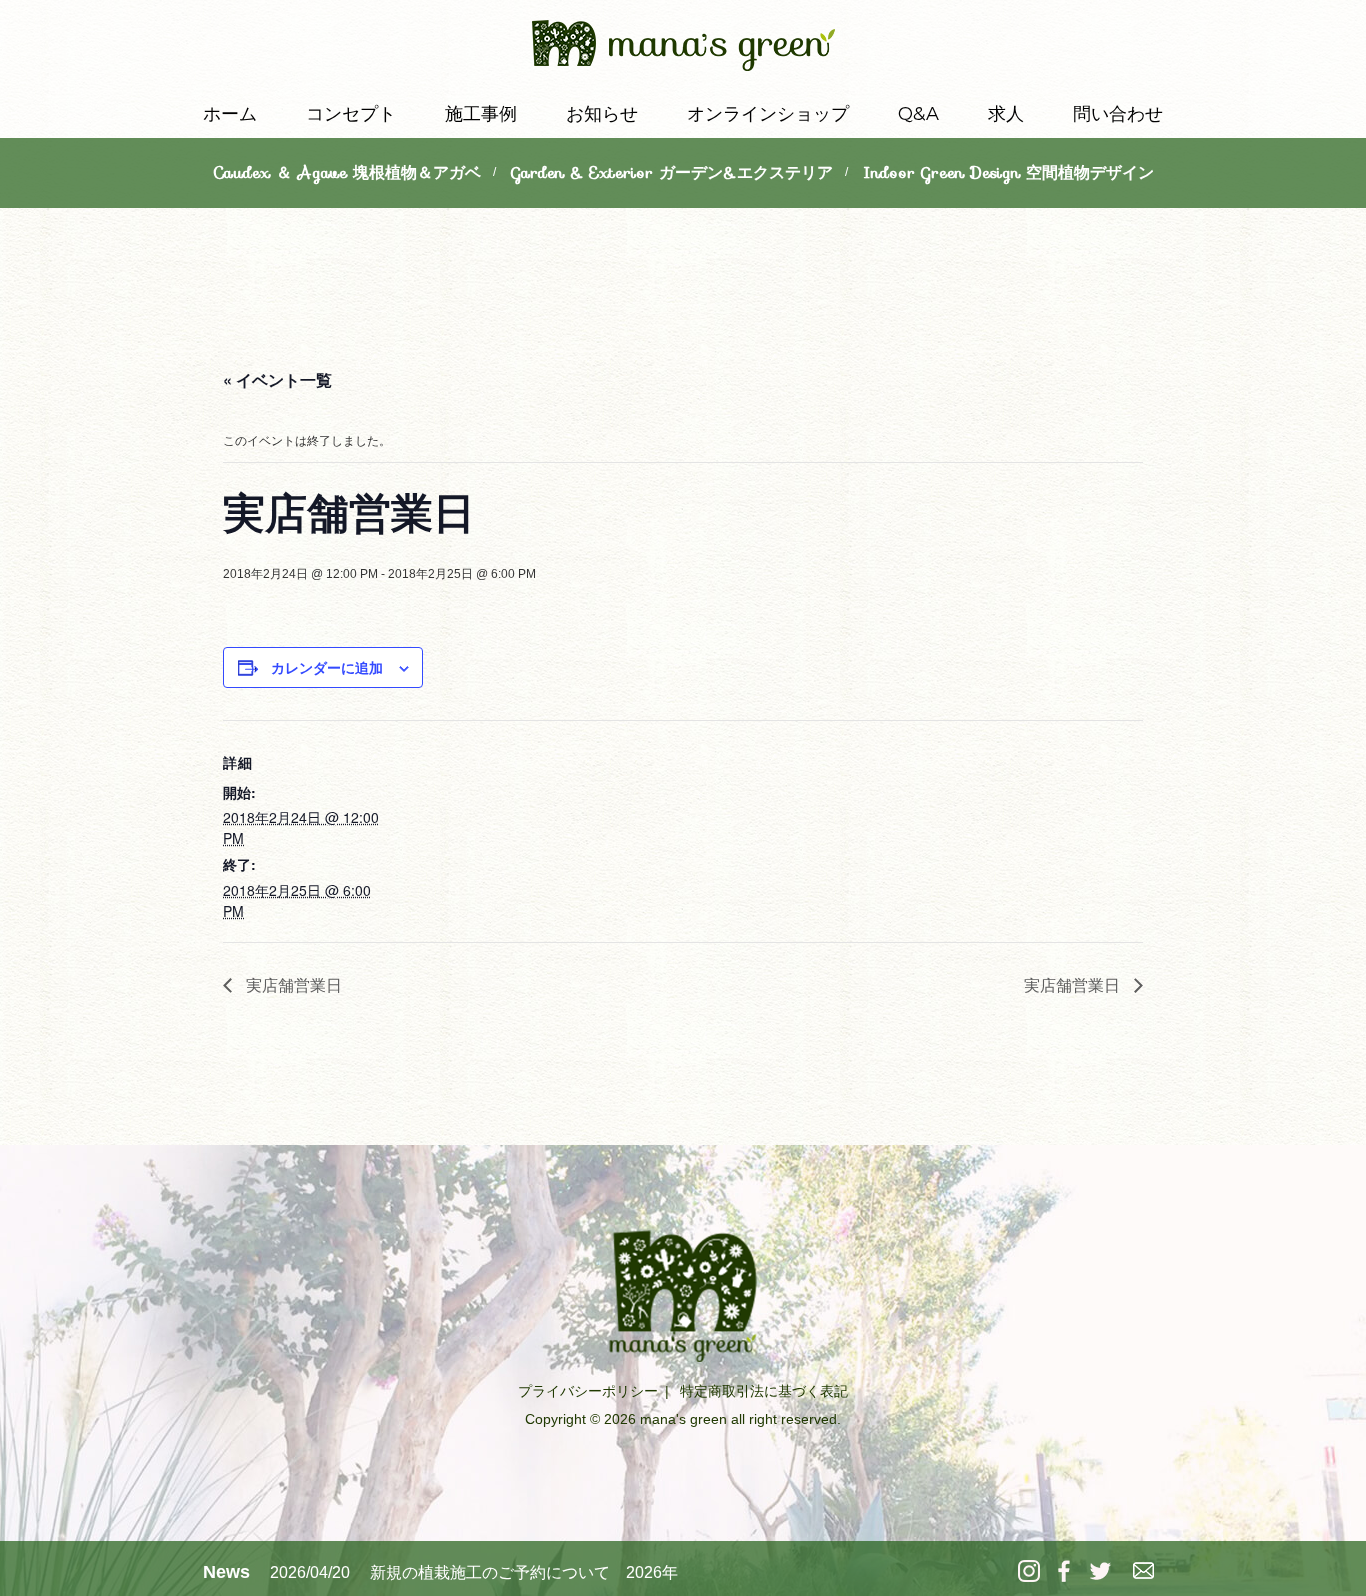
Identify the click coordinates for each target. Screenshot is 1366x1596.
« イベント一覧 (277, 379)
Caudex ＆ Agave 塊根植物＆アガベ (347, 172)
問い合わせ (1118, 114)
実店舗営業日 (292, 984)
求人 (1006, 114)
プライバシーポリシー (588, 1391)
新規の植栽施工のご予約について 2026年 (524, 1572)
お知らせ (602, 114)
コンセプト (351, 114)
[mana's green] (683, 49)
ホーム (230, 114)
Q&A (918, 114)
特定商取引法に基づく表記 (764, 1391)
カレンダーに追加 (327, 667)
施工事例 (481, 114)
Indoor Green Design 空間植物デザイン (1008, 172)
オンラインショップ (768, 114)
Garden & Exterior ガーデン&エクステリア (672, 172)
